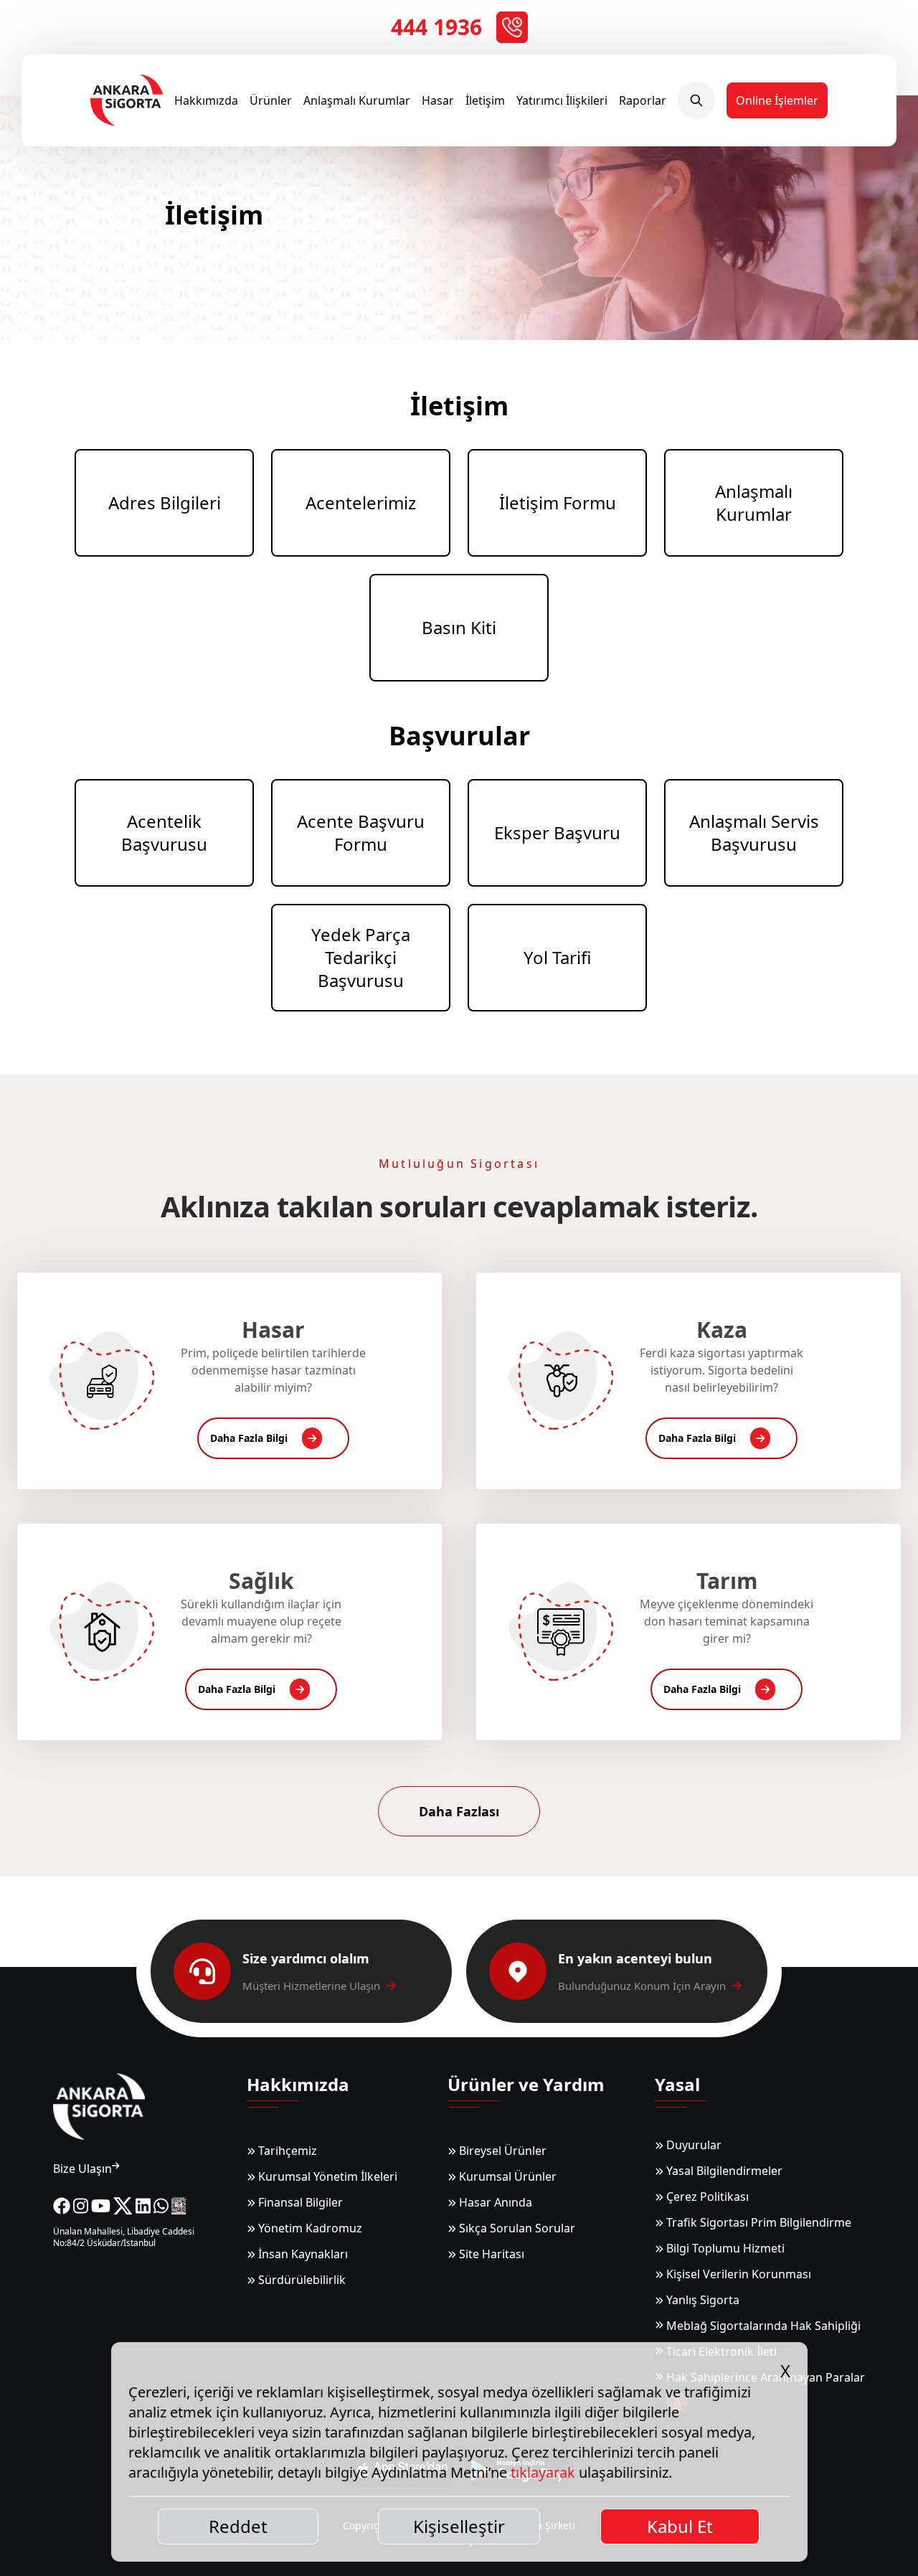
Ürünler (271, 100)
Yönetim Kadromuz (309, 2228)
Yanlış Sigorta (701, 2300)
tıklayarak (543, 2472)
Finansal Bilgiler (299, 2202)
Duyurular (692, 2145)
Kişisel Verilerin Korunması (737, 2274)
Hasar (438, 100)
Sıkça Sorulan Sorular (516, 2228)
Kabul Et (680, 2526)
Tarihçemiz (286, 2151)
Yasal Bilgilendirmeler (723, 2171)
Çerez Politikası (706, 2197)
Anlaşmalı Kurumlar (357, 100)
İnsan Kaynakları (302, 2254)
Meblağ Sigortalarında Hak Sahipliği (763, 2326)
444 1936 (436, 27)
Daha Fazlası (459, 1811)
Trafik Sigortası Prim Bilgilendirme (757, 2222)
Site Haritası (490, 2254)
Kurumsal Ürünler (506, 2176)
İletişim (485, 100)
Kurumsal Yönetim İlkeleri (326, 2176)
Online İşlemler (777, 100)
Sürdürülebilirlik (301, 2280)
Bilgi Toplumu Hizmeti (724, 2248)
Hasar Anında (494, 2202)
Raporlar (643, 100)
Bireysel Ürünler (501, 2151)
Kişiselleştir (459, 2526)
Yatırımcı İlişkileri (562, 100)
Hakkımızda (206, 100)
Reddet (238, 2526)
